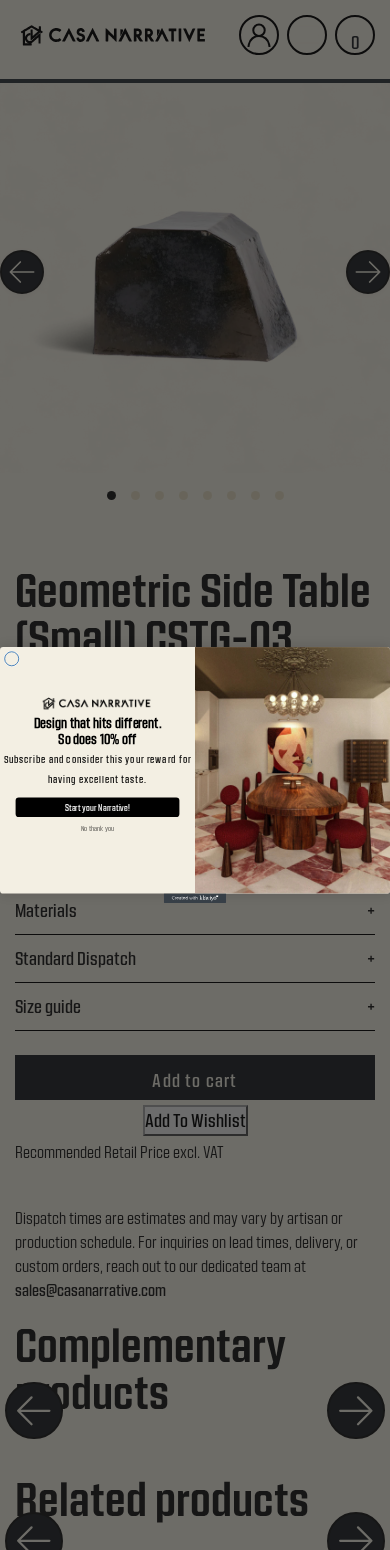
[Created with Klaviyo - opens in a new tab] (195, 898)
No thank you (97, 828)
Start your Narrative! (97, 807)
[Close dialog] (12, 659)
